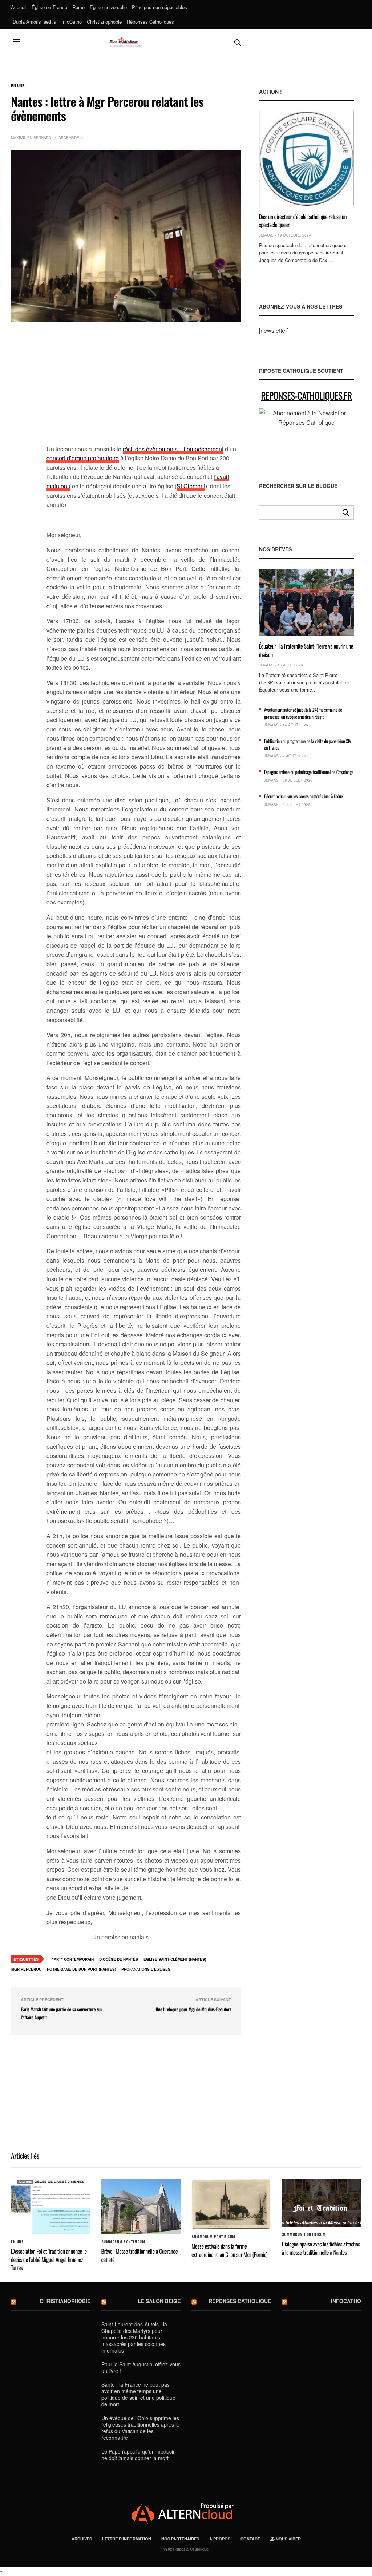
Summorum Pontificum (123, 2242)
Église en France (49, 7)
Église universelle (108, 7)
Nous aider (288, 2539)
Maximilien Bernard (31, 138)
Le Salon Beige (159, 2301)
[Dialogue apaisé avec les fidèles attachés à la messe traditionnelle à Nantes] (322, 2203)
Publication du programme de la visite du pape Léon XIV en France (308, 744)
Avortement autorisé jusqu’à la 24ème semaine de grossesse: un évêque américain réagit (303, 713)
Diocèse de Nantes (119, 1959)
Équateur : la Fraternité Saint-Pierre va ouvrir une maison (306, 650)
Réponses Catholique (240, 2301)
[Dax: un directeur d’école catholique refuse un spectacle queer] (306, 158)
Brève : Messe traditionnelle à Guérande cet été (140, 2255)
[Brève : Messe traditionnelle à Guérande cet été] (141, 2207)
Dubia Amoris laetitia (35, 22)
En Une (18, 86)
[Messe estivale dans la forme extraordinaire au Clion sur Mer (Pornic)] (231, 2204)
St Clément (191, 486)
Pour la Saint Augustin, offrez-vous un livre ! (141, 2367)
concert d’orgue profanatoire (83, 458)
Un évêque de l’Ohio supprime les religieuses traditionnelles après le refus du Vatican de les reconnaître (140, 2428)
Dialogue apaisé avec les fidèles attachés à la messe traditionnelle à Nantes (321, 2248)
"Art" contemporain (73, 1959)
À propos (220, 2539)
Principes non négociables (159, 7)
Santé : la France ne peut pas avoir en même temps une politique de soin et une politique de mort (138, 2394)
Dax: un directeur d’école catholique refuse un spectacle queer (303, 221)
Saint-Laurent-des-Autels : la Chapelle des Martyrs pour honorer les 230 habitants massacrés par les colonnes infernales (134, 2337)
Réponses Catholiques (150, 22)
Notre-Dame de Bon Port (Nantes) (81, 1969)
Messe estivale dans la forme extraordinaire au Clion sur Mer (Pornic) (229, 2250)
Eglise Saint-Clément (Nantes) (175, 1959)
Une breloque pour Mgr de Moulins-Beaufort (193, 2009)
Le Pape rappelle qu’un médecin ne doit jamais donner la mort (139, 2455)
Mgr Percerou (26, 1969)
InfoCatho (72, 22)
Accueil (19, 7)
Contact (250, 2539)
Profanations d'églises (146, 1969)
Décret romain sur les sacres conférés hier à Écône (304, 796)
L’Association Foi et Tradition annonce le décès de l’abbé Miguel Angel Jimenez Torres (49, 2259)
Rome (78, 7)
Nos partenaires (180, 2539)
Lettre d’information (127, 2539)
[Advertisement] (144, 388)
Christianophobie (104, 22)
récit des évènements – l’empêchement (173, 449)
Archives (82, 2539)
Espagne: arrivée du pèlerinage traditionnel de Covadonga (309, 772)
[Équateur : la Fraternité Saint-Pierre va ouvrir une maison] (306, 602)
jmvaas (266, 235)
